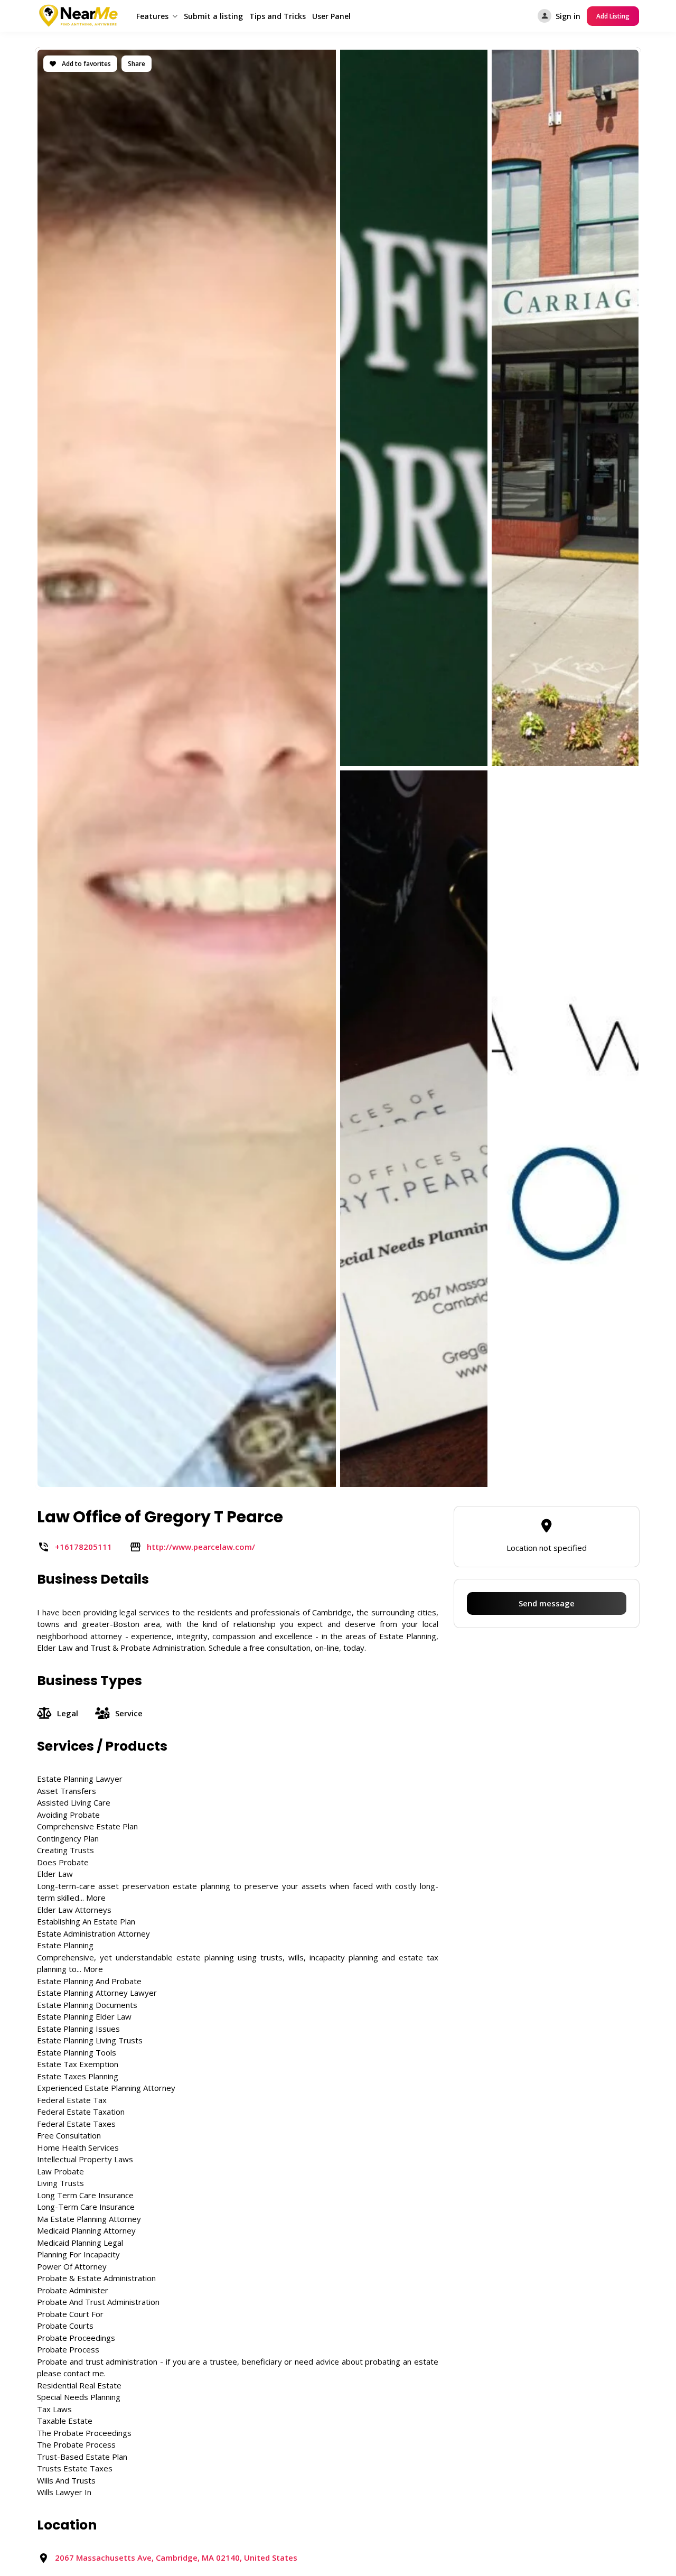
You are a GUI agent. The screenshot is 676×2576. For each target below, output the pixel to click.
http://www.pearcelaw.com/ (201, 1547)
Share (137, 64)
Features (152, 16)
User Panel (331, 16)
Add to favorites (86, 64)
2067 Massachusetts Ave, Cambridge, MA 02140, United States (176, 2558)
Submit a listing (213, 16)
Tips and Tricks (278, 16)
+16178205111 (83, 1547)
